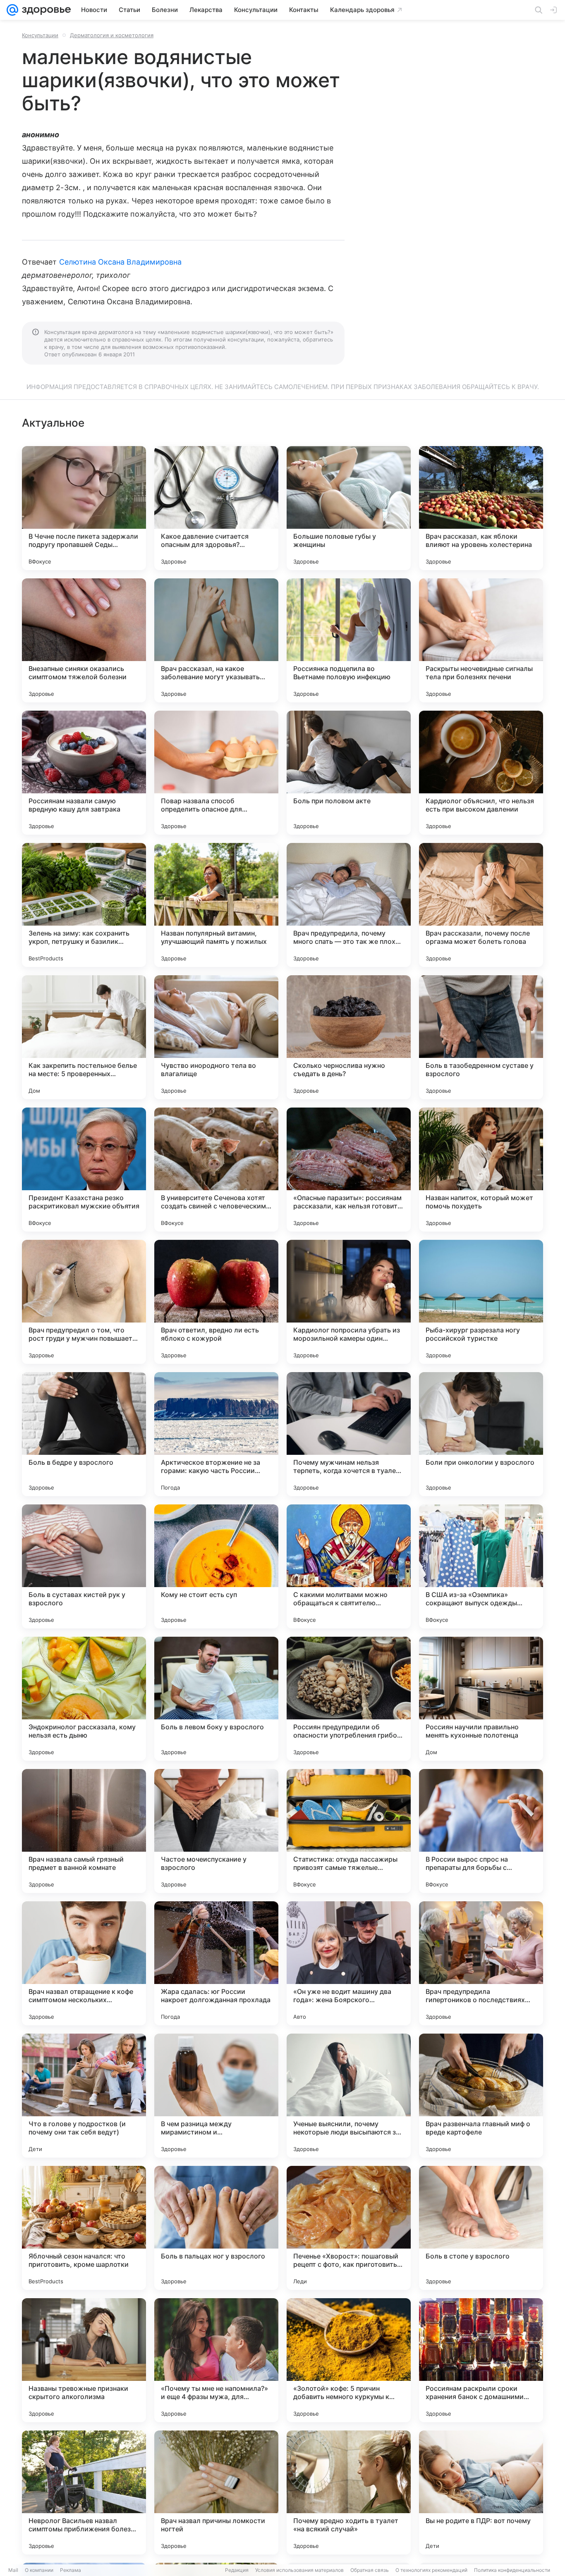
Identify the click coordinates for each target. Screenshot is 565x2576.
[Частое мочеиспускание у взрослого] (216, 1831)
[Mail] (12, 10)
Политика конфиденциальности (512, 2570)
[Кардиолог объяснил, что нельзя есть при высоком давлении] (481, 773)
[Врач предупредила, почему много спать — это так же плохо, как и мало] (349, 905)
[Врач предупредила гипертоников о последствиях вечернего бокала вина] (481, 1963)
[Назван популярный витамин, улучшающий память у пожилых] (216, 905)
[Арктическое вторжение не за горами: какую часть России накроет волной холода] (216, 1434)
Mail (13, 2570)
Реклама (71, 2570)
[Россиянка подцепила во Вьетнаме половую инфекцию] (349, 640)
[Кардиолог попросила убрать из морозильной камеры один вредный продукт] (349, 1302)
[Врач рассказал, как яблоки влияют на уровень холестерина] (481, 508)
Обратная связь (370, 2570)
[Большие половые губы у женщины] (349, 508)
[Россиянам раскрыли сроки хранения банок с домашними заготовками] (481, 2360)
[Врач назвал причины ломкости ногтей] (216, 2492)
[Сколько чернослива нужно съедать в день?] (349, 1037)
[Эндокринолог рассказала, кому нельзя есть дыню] (84, 1699)
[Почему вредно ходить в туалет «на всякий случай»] (349, 2492)
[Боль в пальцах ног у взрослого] (216, 2228)
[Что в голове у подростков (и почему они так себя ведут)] (84, 2096)
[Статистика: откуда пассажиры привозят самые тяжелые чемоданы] (349, 1831)
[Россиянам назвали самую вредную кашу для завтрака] (84, 773)
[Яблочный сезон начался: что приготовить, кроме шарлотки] (84, 2228)
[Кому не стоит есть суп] (216, 1566)
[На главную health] (45, 10)
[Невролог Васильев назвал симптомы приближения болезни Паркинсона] (84, 2492)
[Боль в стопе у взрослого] (481, 2228)
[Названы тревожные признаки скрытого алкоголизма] (84, 2360)
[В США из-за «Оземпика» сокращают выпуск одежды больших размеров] (481, 1566)
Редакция (237, 2570)
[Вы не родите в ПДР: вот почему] (481, 2492)
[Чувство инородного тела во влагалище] (216, 1037)
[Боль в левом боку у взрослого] (216, 1699)
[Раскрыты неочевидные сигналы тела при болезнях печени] (481, 640)
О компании (39, 2570)
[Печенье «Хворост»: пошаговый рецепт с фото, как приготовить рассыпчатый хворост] (349, 2228)
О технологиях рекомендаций (431, 2570)
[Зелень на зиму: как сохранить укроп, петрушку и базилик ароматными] (84, 905)
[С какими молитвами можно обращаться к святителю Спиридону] (349, 1566)
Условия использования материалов (299, 2570)
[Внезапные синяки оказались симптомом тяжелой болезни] (84, 640)
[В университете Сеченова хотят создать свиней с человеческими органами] (216, 1170)
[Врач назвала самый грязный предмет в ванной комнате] (84, 1831)
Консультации (40, 35)
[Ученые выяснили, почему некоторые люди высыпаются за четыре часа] (349, 2096)
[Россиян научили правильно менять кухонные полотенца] (481, 1699)
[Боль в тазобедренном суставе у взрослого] (481, 1037)
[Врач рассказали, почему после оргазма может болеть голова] (481, 905)
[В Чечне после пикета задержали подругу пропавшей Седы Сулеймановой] (84, 508)
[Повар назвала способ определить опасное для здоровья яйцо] (216, 773)
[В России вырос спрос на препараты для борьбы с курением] (481, 1831)
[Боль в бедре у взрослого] (84, 1434)
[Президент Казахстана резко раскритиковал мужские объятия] (84, 1170)
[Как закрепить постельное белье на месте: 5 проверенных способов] (84, 1037)
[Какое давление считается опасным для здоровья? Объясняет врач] (216, 508)
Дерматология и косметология (112, 35)
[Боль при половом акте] (349, 773)
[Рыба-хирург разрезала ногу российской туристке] (481, 1302)
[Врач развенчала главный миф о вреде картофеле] (481, 2096)
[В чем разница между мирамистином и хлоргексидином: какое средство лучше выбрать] (216, 2096)
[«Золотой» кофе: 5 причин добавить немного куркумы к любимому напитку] (349, 2360)
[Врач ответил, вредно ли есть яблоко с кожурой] (216, 1302)
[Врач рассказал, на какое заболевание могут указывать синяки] (216, 640)
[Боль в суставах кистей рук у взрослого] (84, 1566)
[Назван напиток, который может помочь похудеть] (481, 1170)
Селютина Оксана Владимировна (121, 262)
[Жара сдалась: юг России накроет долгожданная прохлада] (216, 1963)
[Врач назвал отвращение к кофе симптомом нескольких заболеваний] (84, 1963)
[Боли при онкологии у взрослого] (481, 1434)
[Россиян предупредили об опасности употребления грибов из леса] (349, 1699)
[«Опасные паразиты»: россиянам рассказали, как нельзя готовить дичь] (349, 1170)
